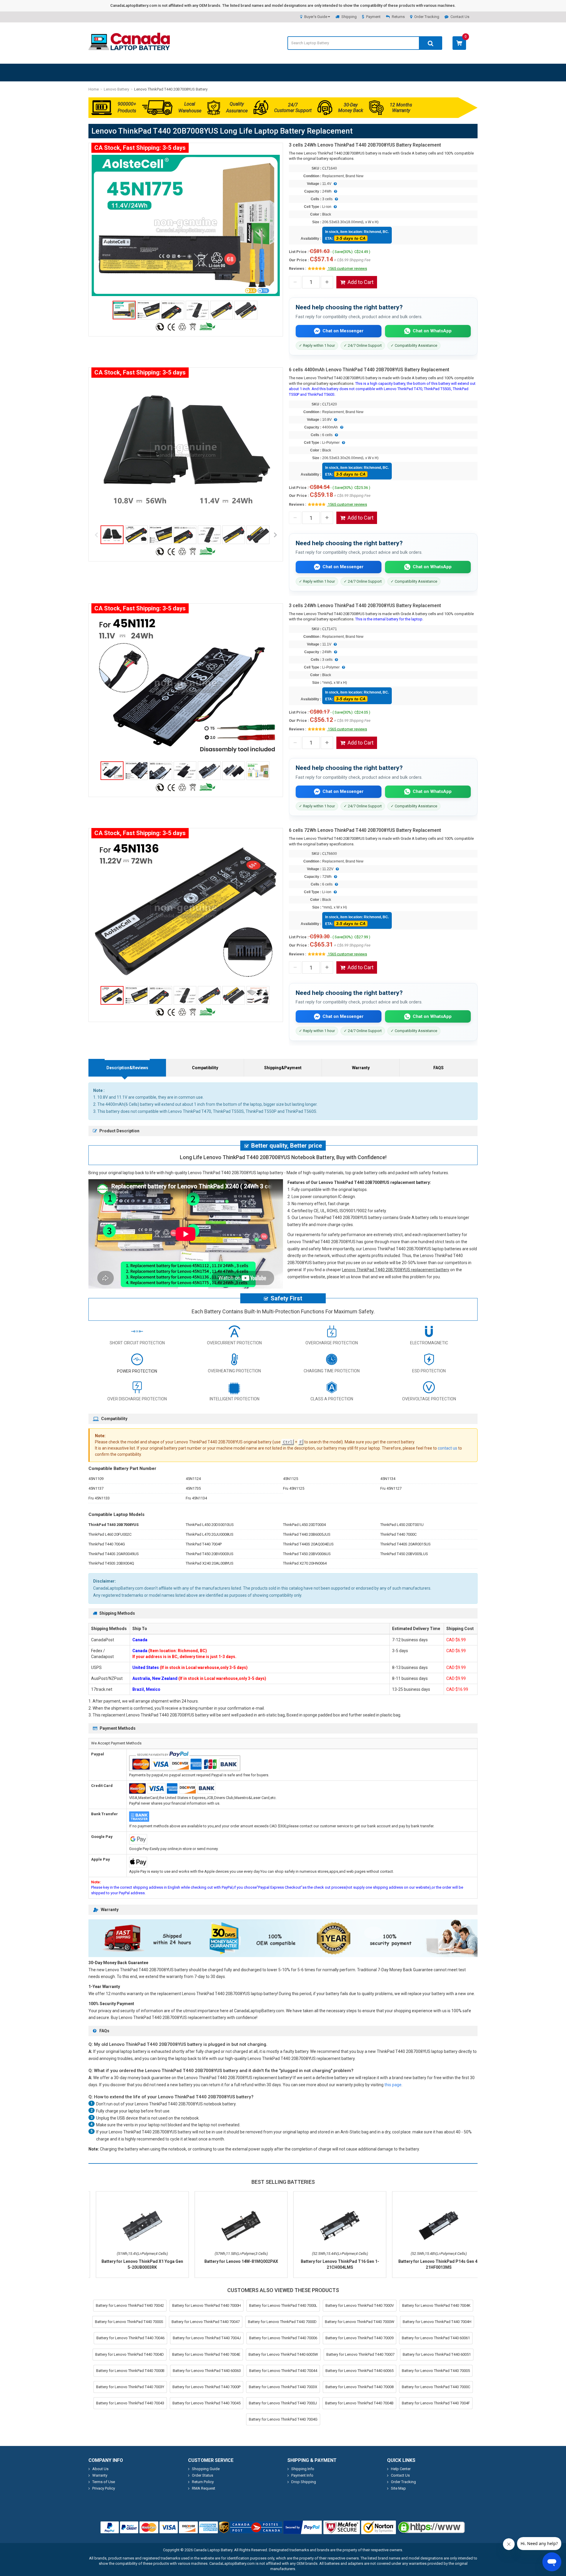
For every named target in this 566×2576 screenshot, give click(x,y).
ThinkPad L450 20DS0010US (210, 1525)
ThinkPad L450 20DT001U (402, 1525)
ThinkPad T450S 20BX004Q (111, 1563)
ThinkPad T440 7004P (204, 1544)
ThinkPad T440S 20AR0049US (114, 1554)
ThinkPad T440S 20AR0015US (405, 1544)
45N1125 (291, 1479)
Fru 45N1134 (196, 1498)
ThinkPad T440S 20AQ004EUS (308, 1544)
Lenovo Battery (116, 89)
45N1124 (193, 1479)
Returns (398, 17)
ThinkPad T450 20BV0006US (307, 1554)
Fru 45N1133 (99, 1498)
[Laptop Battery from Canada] (129, 49)
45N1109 (96, 1479)
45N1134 (388, 1479)
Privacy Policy (104, 2488)
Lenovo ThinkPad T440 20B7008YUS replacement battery (396, 1270)
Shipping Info (303, 2469)
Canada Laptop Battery (213, 2550)
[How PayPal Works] (303, 2527)
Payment (373, 17)
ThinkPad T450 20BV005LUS (404, 1554)
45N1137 (96, 1488)
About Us (100, 2469)
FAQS (439, 1068)
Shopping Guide (206, 2469)
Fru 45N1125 (294, 1488)
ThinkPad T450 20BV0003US (210, 1554)
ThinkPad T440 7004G (107, 1544)
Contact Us (460, 17)
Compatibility (205, 1068)
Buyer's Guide (316, 17)
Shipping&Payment (283, 1068)
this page (393, 2085)
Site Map (398, 2488)
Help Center (401, 2469)
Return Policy (203, 2482)
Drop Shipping (304, 2482)
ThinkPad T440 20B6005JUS (307, 1534)
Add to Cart (361, 282)
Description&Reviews (127, 1068)
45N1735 (193, 1488)
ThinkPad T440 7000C (398, 1534)
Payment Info (302, 2475)
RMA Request (204, 2488)
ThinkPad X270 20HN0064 (305, 1563)
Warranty (361, 1068)
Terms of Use (104, 2482)
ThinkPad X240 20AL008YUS (210, 1563)
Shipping (349, 17)
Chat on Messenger (343, 331)
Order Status (203, 2475)
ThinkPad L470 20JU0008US (210, 1534)
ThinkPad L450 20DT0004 (304, 1525)
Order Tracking (427, 17)
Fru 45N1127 (391, 1488)
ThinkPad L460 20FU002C (110, 1534)
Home (94, 89)
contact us (447, 1448)
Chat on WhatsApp (432, 331)
